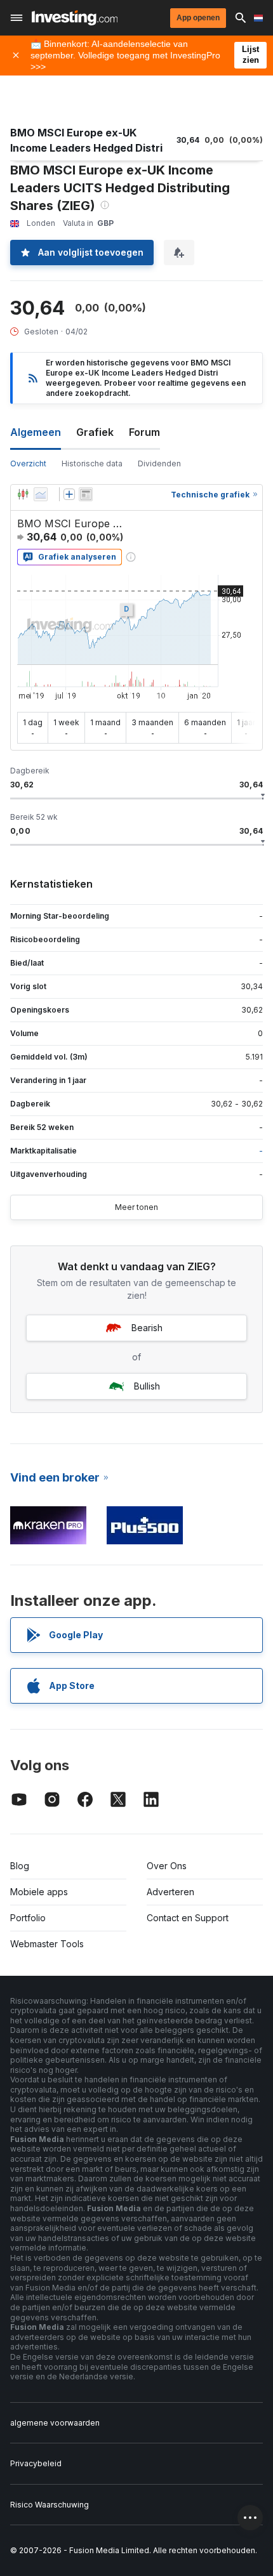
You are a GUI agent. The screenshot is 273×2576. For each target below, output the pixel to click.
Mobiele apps (39, 1892)
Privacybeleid (36, 2463)
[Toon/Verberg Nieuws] (86, 494)
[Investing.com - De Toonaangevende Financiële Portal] (75, 18)
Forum (144, 432)
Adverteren (170, 1892)
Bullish (147, 1386)
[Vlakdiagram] (41, 494)
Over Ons (167, 1866)
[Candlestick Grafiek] (23, 494)
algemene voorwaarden (55, 2423)
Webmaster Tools (47, 1944)
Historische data (92, 463)
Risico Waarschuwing (50, 2505)
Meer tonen (136, 1207)
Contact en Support (188, 1918)
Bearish (147, 1328)
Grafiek (95, 432)
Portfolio (28, 1918)
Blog (20, 1866)
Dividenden (159, 463)
